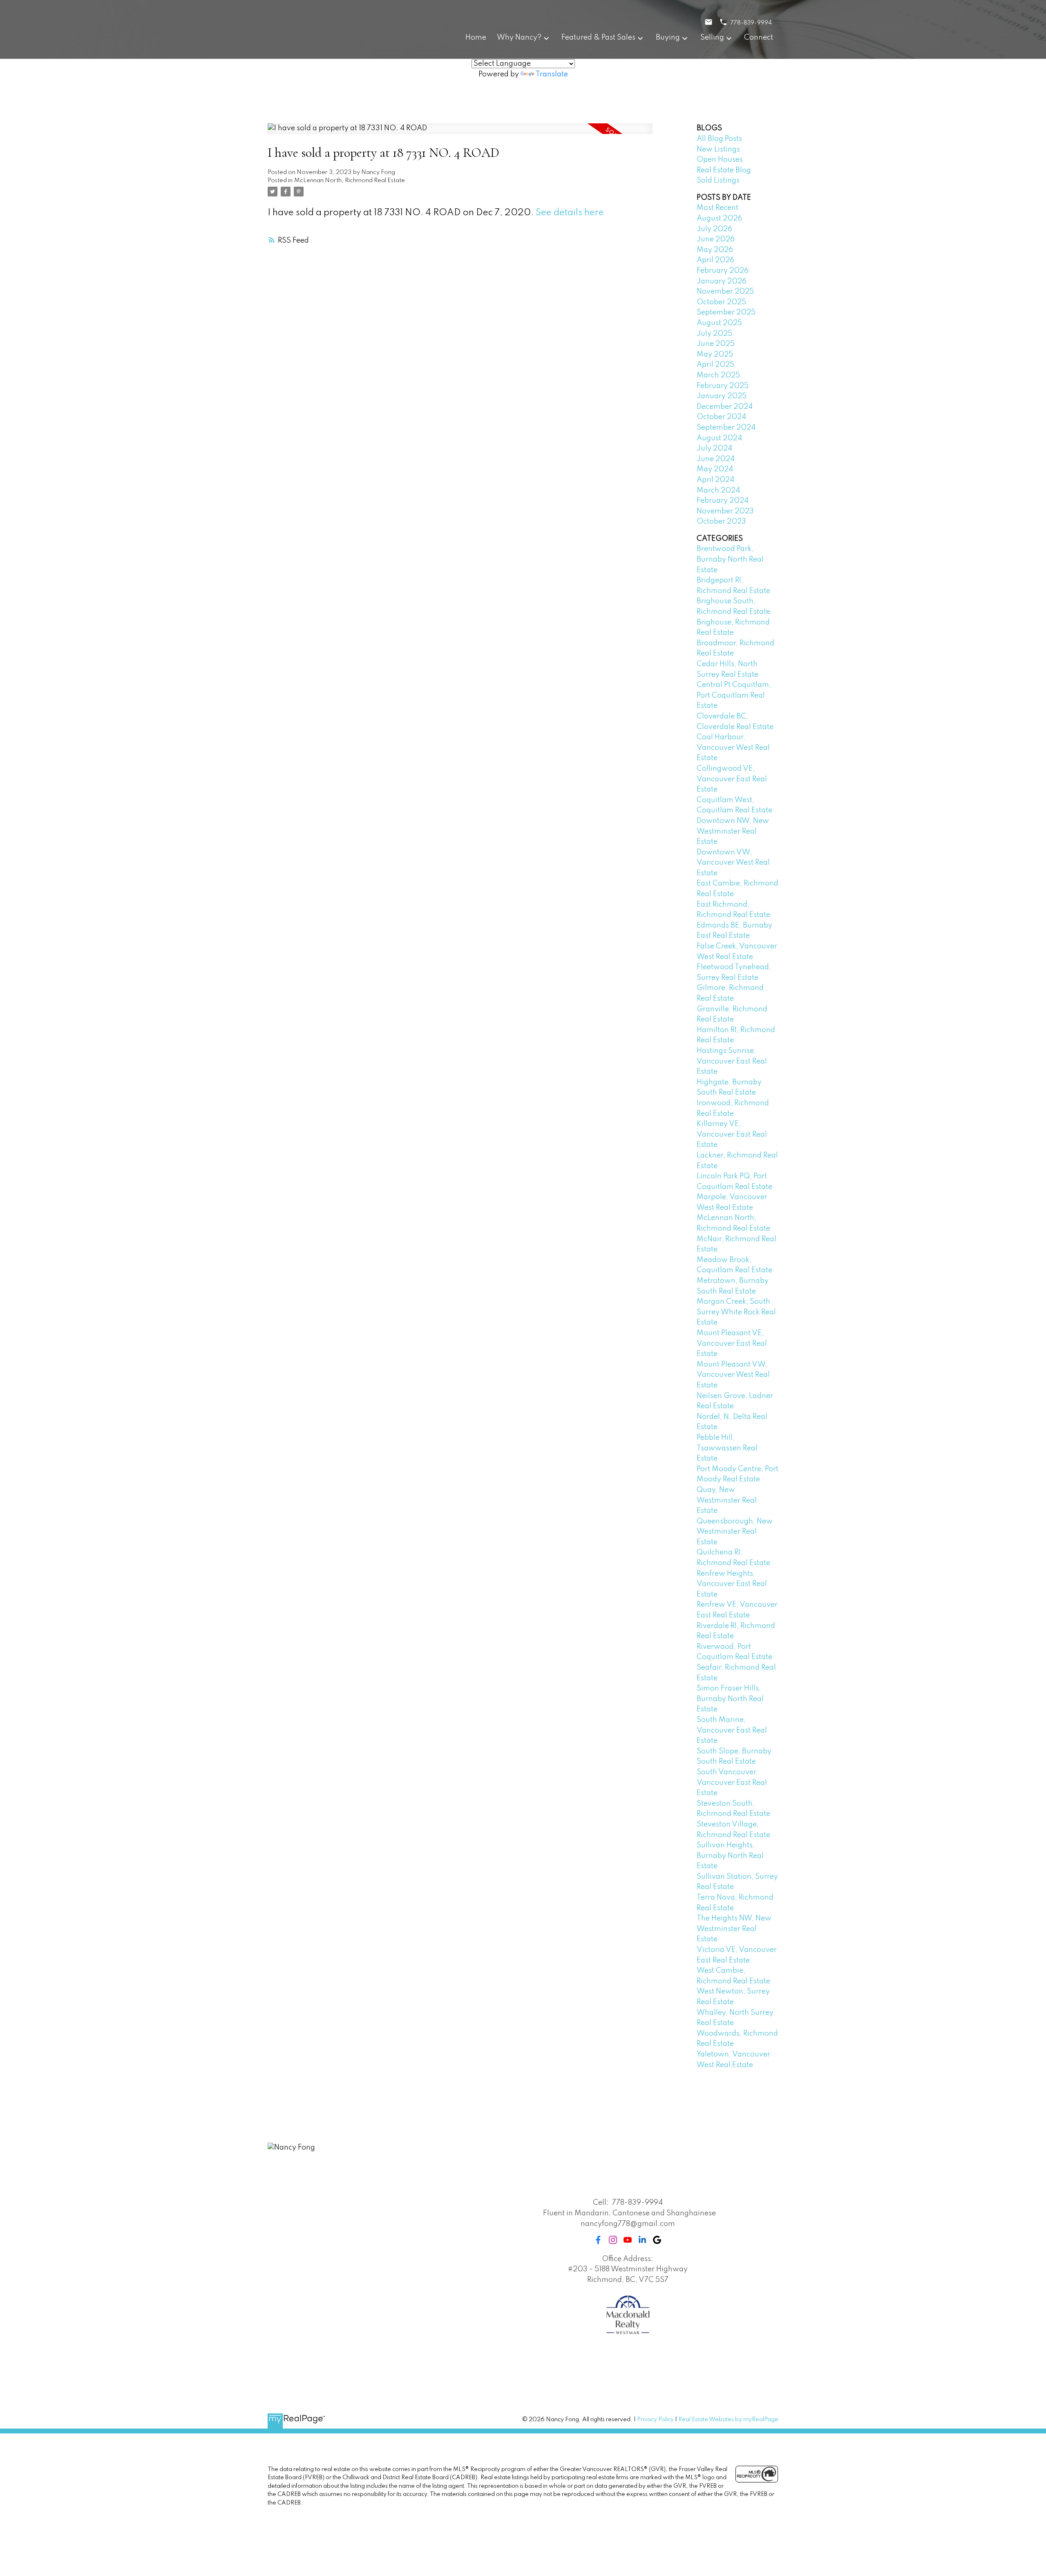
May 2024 (715, 469)
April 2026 (715, 260)
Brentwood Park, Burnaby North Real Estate (730, 559)
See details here (570, 213)
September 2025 (726, 312)
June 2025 (716, 344)
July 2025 (714, 334)
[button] (598, 2240)
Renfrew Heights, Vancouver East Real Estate (732, 1584)
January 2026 (722, 281)
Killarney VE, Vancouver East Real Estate (732, 1134)
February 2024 (723, 501)
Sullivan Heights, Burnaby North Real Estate (730, 1856)
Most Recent (717, 208)
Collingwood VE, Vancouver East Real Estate (732, 779)
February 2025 (723, 386)
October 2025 (721, 302)
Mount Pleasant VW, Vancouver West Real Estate (733, 1375)
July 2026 (714, 229)
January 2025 (722, 396)
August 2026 (719, 219)
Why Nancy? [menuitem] (519, 38)
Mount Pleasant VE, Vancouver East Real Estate (732, 1344)
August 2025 (719, 323)
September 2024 (726, 428)
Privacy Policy (655, 2420)
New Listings (718, 149)
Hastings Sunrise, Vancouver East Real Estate (732, 1061)
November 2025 (725, 292)
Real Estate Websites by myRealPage (728, 2420)
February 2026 (723, 271)
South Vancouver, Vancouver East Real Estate (732, 1783)
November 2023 (725, 511)
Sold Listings (718, 181)
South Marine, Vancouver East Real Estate (732, 1730)
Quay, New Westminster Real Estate (727, 1500)
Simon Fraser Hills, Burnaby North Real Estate (730, 1699)
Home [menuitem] (476, 38)
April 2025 (715, 365)
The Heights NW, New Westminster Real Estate (734, 1929)
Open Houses (720, 160)
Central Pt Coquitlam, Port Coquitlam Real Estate (734, 695)
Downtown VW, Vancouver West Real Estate (733, 863)
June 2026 (716, 239)
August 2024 (719, 438)
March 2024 (718, 491)
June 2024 (716, 459)
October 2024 (721, 417)
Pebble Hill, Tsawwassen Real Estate (727, 1448)
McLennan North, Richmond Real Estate (350, 181)
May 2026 (715, 250)
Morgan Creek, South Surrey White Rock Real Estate (736, 1312)
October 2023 (721, 522)
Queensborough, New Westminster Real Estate (735, 1532)
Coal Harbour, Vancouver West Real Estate (733, 748)
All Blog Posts (719, 139)
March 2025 (718, 375)
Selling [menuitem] (712, 38)
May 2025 (715, 355)
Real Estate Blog (724, 170)
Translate (552, 74)
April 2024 (715, 480)
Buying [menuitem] (668, 38)
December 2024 (725, 407)
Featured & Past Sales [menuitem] (598, 38)
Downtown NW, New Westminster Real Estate (733, 831)
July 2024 (714, 448)
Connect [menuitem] (759, 38)
